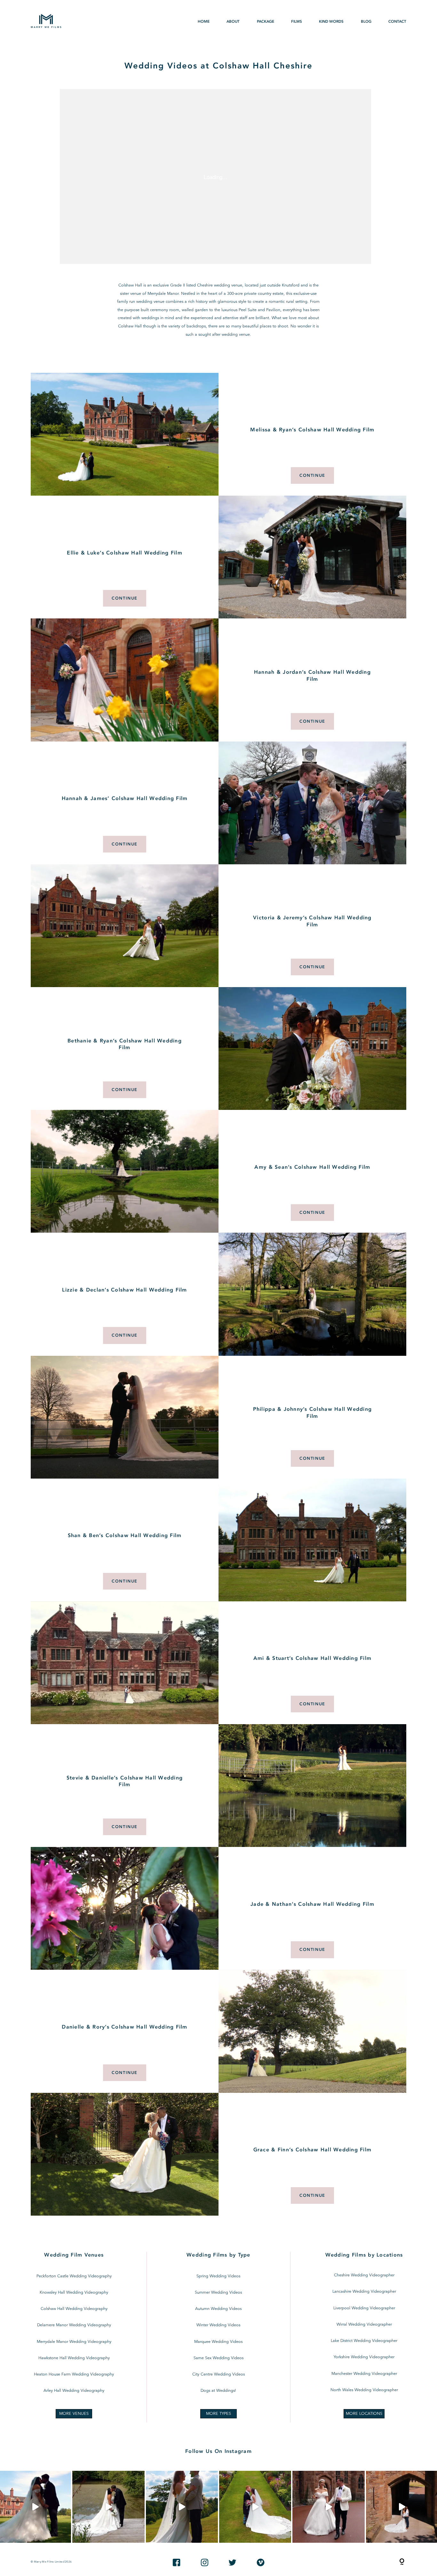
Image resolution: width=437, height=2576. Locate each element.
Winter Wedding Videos (218, 2325)
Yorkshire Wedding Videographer (364, 2357)
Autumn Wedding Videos (218, 2309)
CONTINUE (312, 475)
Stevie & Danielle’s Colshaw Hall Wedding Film (125, 1782)
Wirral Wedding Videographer (364, 2325)
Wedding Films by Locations (364, 2255)
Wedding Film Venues (74, 2255)
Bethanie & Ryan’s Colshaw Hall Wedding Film (125, 1045)
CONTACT (397, 22)
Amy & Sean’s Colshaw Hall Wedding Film (312, 1167)
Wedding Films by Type (219, 2255)
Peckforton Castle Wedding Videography (74, 2276)
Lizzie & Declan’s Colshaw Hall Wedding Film (124, 1290)
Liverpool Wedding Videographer (364, 2308)
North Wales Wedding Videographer (364, 2390)
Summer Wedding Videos (218, 2293)
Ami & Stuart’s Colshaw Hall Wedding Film (313, 1658)
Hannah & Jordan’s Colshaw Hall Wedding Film (312, 676)
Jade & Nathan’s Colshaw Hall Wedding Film (312, 1904)
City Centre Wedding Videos (219, 2374)
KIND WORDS (331, 22)
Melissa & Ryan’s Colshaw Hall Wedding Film (312, 430)
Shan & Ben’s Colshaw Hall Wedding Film (125, 1536)
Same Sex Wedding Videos (219, 2358)
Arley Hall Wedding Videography (74, 2391)
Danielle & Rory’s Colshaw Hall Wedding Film (124, 2027)
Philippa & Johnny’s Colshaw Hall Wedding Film (313, 1413)
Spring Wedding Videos (218, 2276)
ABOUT (233, 22)
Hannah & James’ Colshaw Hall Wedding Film (125, 799)
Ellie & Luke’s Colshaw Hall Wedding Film (125, 553)
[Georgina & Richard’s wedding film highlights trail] (182, 2507)
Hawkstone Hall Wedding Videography (74, 2358)
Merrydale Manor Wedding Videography (74, 2342)
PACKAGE (266, 22)
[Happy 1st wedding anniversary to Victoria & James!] (328, 2507)
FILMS (297, 22)
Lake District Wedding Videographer (364, 2341)
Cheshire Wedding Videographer (364, 2275)
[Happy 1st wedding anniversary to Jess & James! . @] (255, 2507)
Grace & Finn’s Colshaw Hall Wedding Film (313, 2150)
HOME (204, 22)
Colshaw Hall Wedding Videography (74, 2309)
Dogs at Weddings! (218, 2391)
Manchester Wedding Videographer (364, 2374)
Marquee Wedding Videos (218, 2342)
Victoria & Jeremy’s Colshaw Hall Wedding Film (312, 921)
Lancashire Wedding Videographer (364, 2292)
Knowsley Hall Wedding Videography (74, 2293)
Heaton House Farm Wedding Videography (74, 2374)
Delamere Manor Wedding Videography (74, 2325)
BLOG (366, 22)
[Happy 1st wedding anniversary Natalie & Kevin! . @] (108, 2507)
